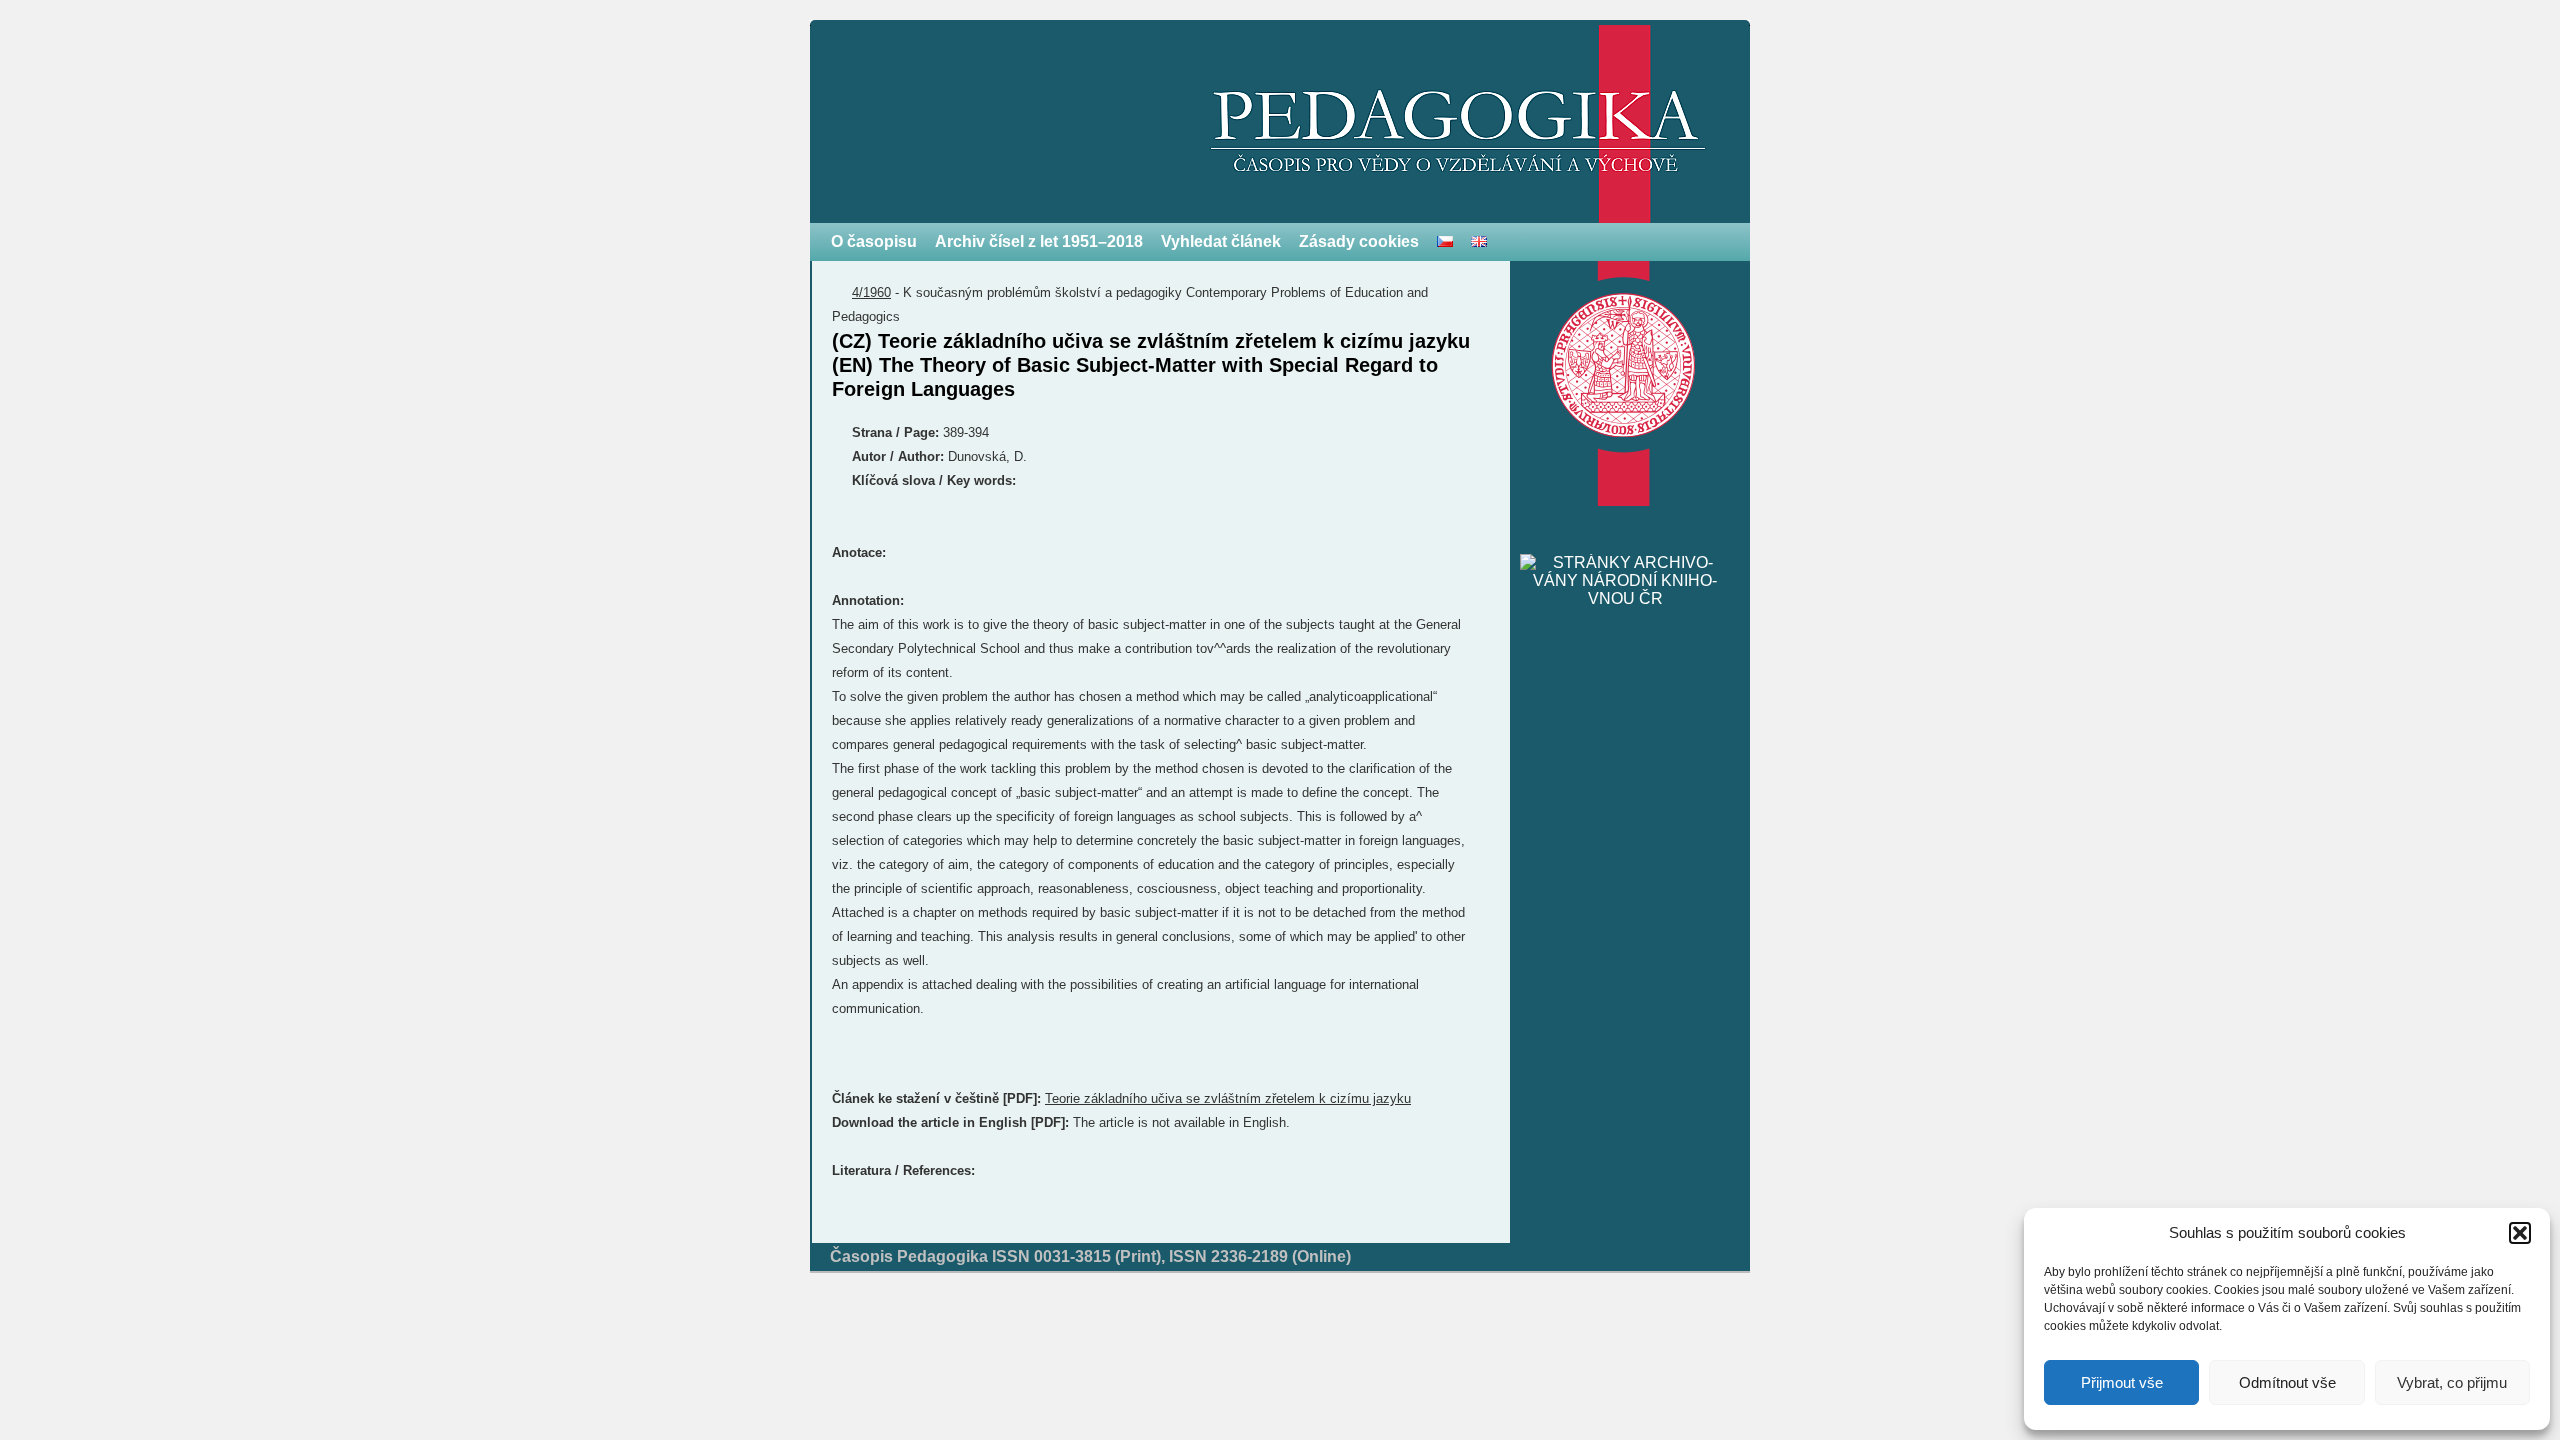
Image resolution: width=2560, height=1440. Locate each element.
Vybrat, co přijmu (2452, 1382)
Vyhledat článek (1221, 241)
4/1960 (871, 292)
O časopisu (874, 241)
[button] (2520, 1233)
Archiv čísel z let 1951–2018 (1039, 241)
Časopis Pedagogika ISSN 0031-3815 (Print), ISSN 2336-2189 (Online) (1090, 1256)
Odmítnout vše (2287, 1382)
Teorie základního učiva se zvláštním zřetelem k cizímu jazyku (1228, 1098)
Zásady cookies (1359, 241)
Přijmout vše (2122, 1382)
